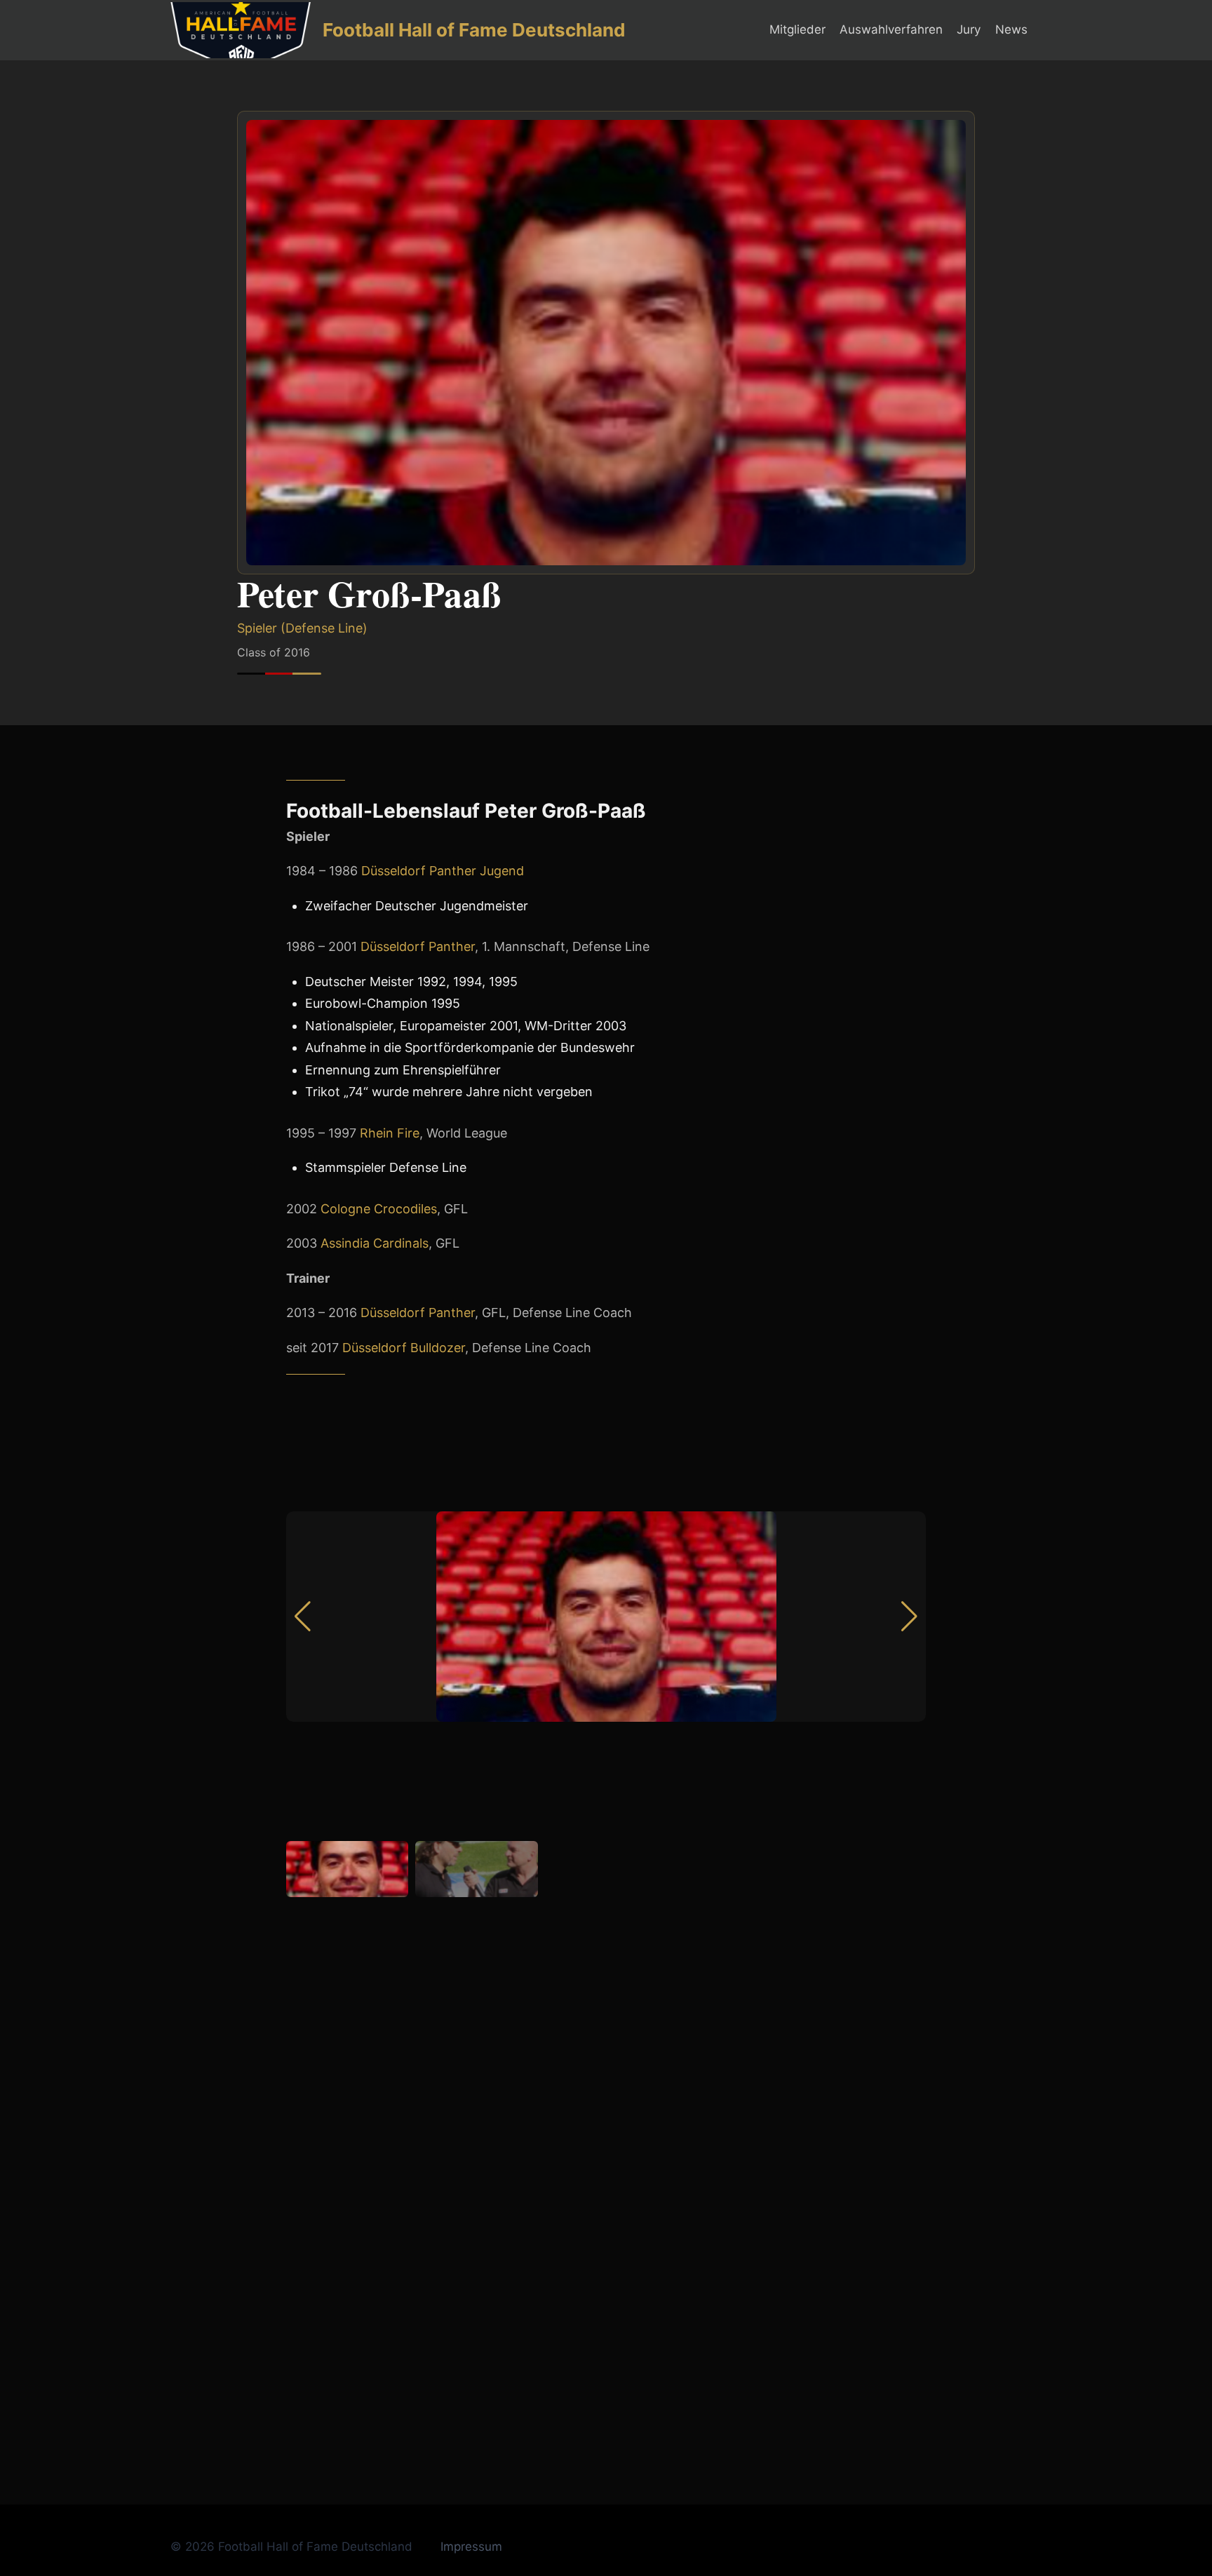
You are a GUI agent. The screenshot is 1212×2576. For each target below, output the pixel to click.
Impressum (471, 2547)
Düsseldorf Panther (418, 946)
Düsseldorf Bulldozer (404, 1348)
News (1011, 29)
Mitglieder (797, 29)
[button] (909, 1617)
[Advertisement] (606, 2367)
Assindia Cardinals (375, 1243)
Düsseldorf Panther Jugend (443, 871)
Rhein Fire (390, 1133)
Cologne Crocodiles (379, 1209)
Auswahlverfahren (891, 29)
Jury (969, 29)
